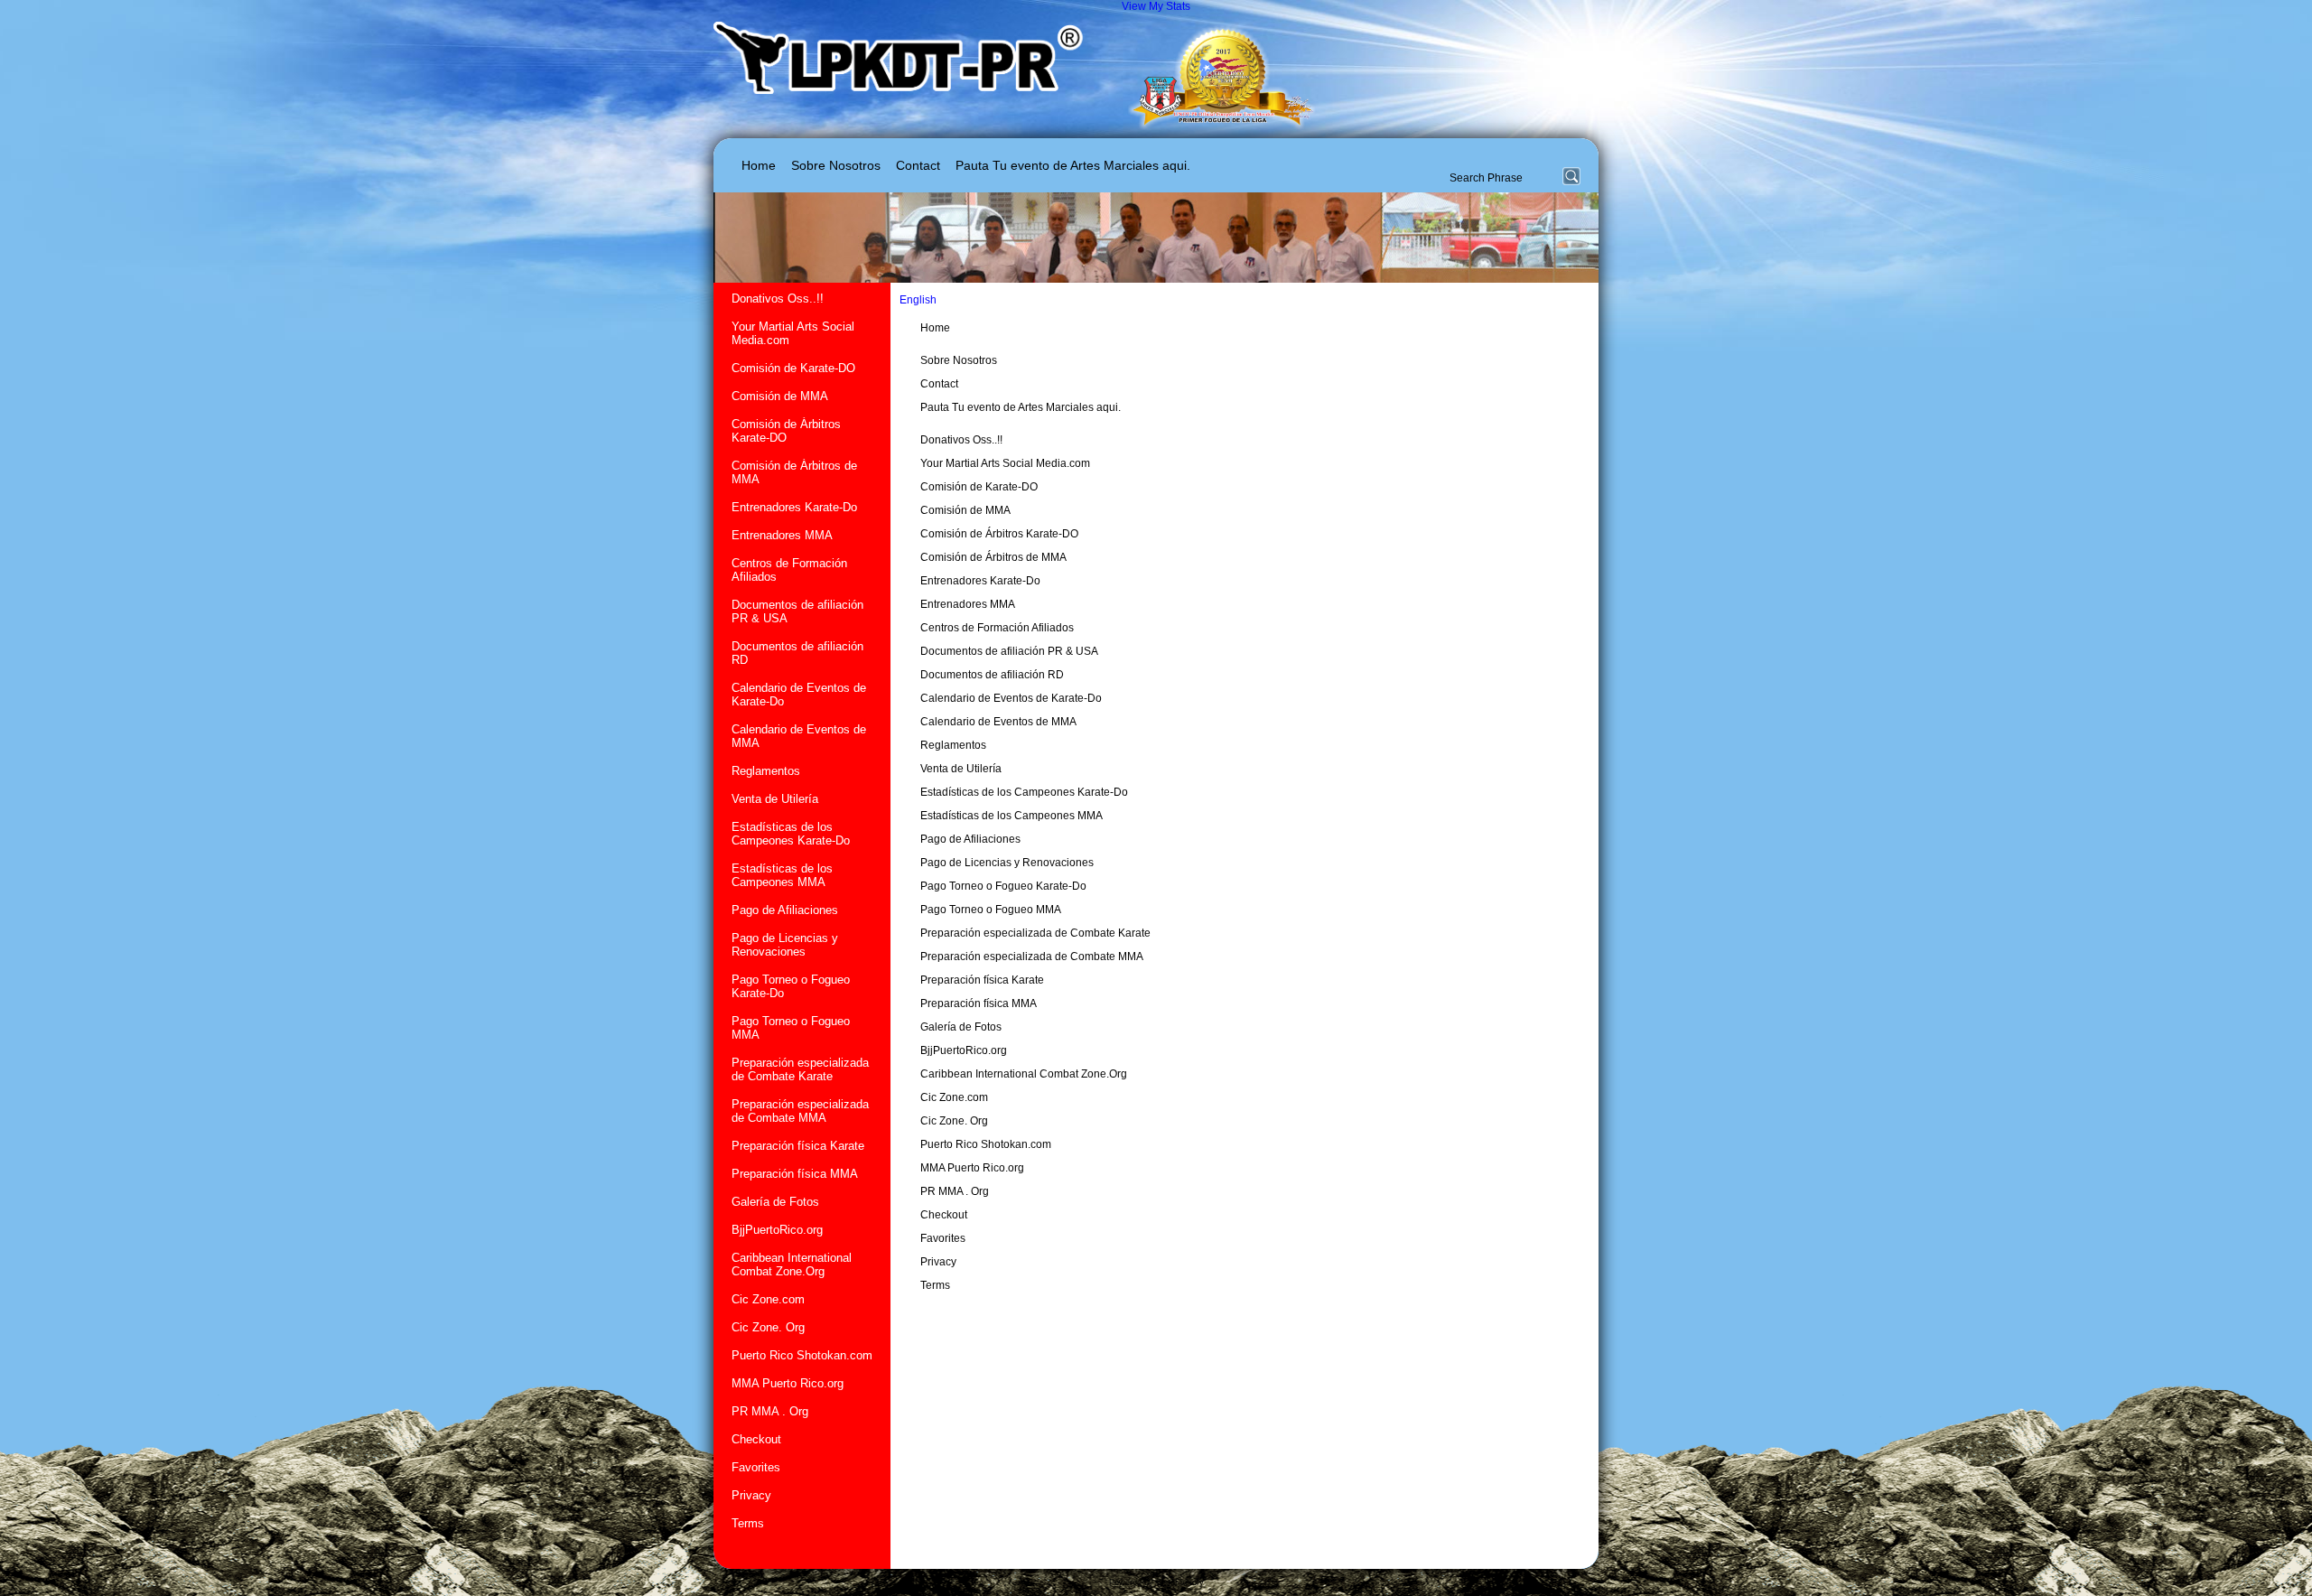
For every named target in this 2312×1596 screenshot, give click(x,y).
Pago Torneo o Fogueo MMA (791, 1028)
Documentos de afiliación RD (797, 653)
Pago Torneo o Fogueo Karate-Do (791, 986)
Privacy (751, 1495)
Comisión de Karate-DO (793, 368)
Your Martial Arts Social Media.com (793, 333)
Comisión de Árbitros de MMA (794, 472)
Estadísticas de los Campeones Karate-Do (791, 834)
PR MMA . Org (770, 1411)
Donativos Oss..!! (778, 299)
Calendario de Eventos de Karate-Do (799, 695)
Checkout (756, 1439)
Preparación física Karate (798, 1146)
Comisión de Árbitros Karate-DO (786, 431)
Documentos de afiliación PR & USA (797, 611)
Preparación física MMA (795, 1174)
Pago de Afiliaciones (785, 910)
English (919, 300)
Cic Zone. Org (768, 1327)
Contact (918, 165)
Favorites (756, 1467)
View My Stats (1156, 6)
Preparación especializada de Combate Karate (800, 1069)
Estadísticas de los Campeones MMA (782, 875)
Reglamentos (766, 771)
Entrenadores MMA (782, 535)
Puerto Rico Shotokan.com (802, 1355)
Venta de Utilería (775, 799)
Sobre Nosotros (836, 165)
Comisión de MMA (780, 396)
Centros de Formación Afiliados (789, 570)
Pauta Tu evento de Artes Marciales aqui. (1073, 165)
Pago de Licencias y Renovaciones (785, 945)
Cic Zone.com (768, 1299)
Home (759, 165)
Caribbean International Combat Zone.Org (792, 1265)
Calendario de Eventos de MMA (799, 736)
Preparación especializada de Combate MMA (800, 1111)
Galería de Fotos (775, 1202)
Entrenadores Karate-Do (794, 507)
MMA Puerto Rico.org (788, 1383)
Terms (748, 1523)
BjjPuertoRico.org (777, 1230)
